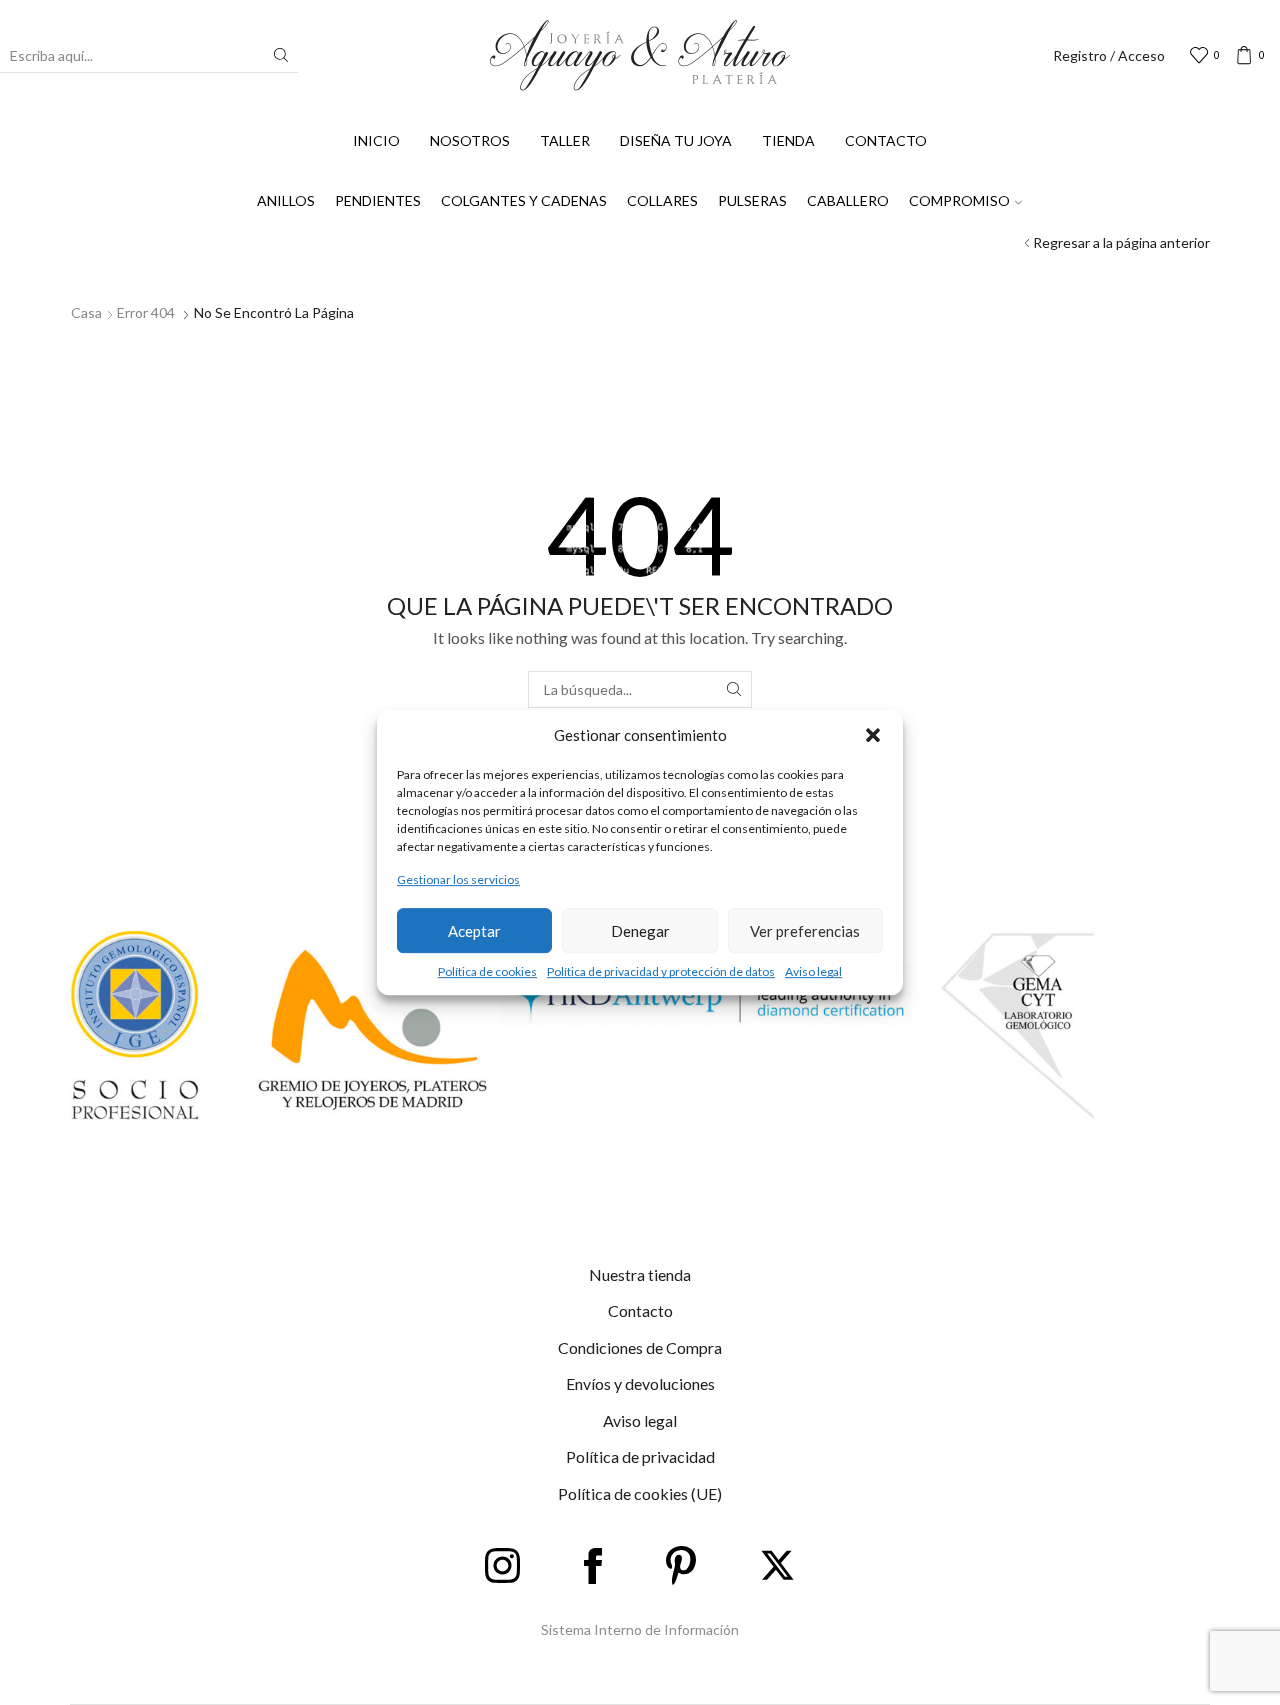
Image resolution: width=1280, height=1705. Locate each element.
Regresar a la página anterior (1121, 242)
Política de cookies (487, 971)
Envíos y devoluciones (640, 1383)
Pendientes (378, 200)
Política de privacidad (640, 1456)
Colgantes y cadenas (524, 200)
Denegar (640, 931)
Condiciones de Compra (640, 1347)
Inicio (376, 140)
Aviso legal (813, 971)
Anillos (286, 200)
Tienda (788, 140)
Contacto (886, 140)
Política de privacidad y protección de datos (661, 971)
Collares (662, 200)
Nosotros (470, 140)
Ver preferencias (805, 931)
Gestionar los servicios (458, 879)
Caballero (848, 200)
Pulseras (752, 200)
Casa (86, 312)
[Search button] (281, 55)
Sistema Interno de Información (640, 1629)
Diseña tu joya (676, 140)
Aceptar (474, 931)
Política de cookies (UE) (640, 1493)
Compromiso (959, 200)
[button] (873, 735)
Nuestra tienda (640, 1274)
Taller (565, 140)
